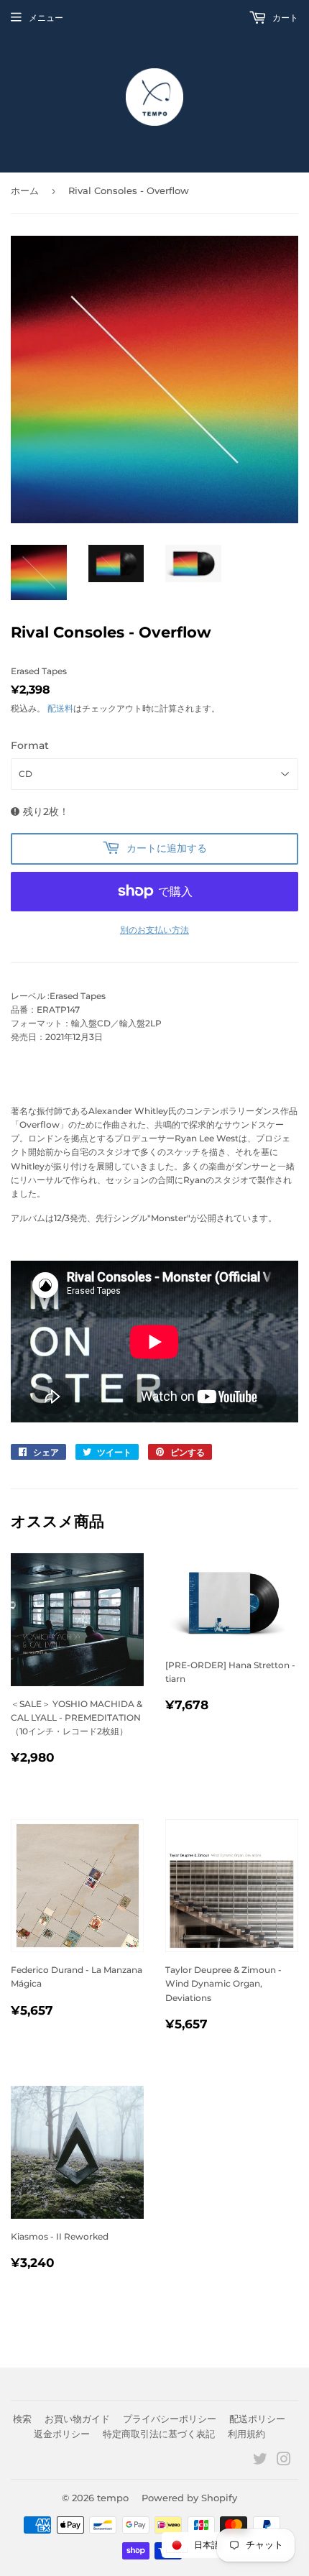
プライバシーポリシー (170, 2419)
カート (284, 18)
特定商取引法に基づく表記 (159, 2434)
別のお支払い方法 (154, 930)
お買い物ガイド (77, 2419)
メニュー (46, 18)
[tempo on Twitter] (260, 2461)
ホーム (25, 190)
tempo (113, 2498)
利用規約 (246, 2434)
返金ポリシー (62, 2434)
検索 (22, 2419)
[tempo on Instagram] (284, 2461)
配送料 (60, 708)
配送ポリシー (257, 2419)
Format (30, 745)
